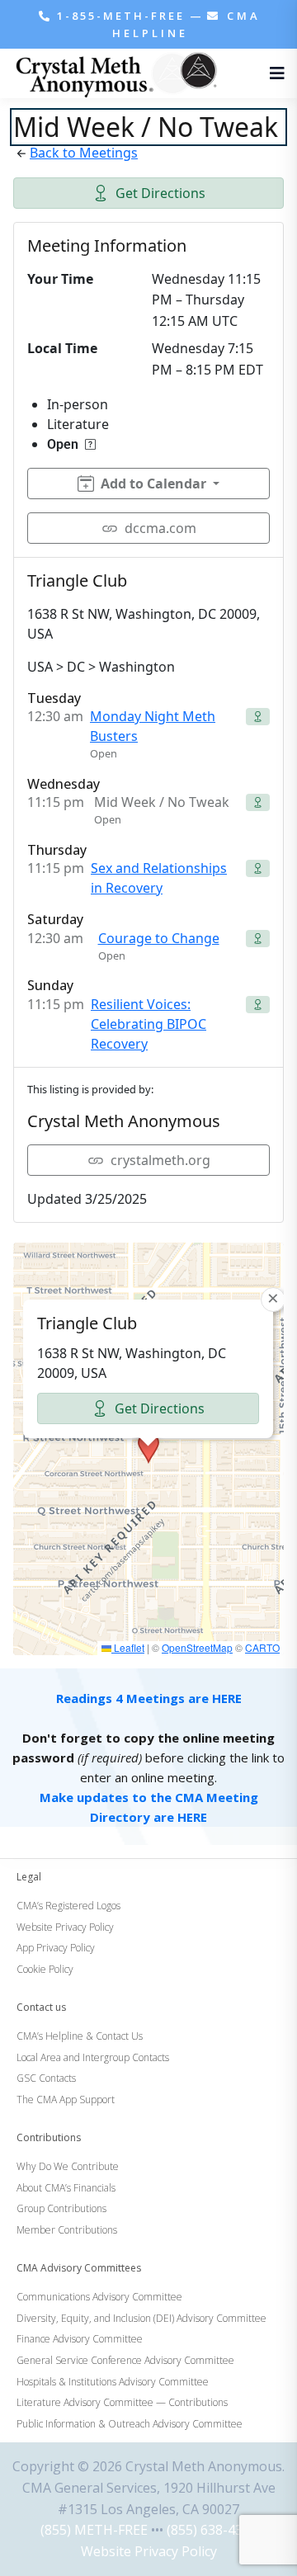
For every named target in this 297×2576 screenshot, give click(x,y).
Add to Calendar (153, 484)
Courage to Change (159, 938)
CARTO (262, 1647)
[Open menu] (273, 73)
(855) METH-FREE (94, 2530)
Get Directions (160, 193)
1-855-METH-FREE (121, 16)
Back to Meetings (84, 153)
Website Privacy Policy (149, 2551)
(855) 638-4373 (212, 2530)
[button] (148, 1448)
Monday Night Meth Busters (153, 726)
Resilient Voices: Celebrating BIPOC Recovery (148, 1024)
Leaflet (128, 1647)
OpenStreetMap (197, 1647)
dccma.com (160, 528)
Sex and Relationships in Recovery (159, 878)
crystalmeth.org (160, 1160)
